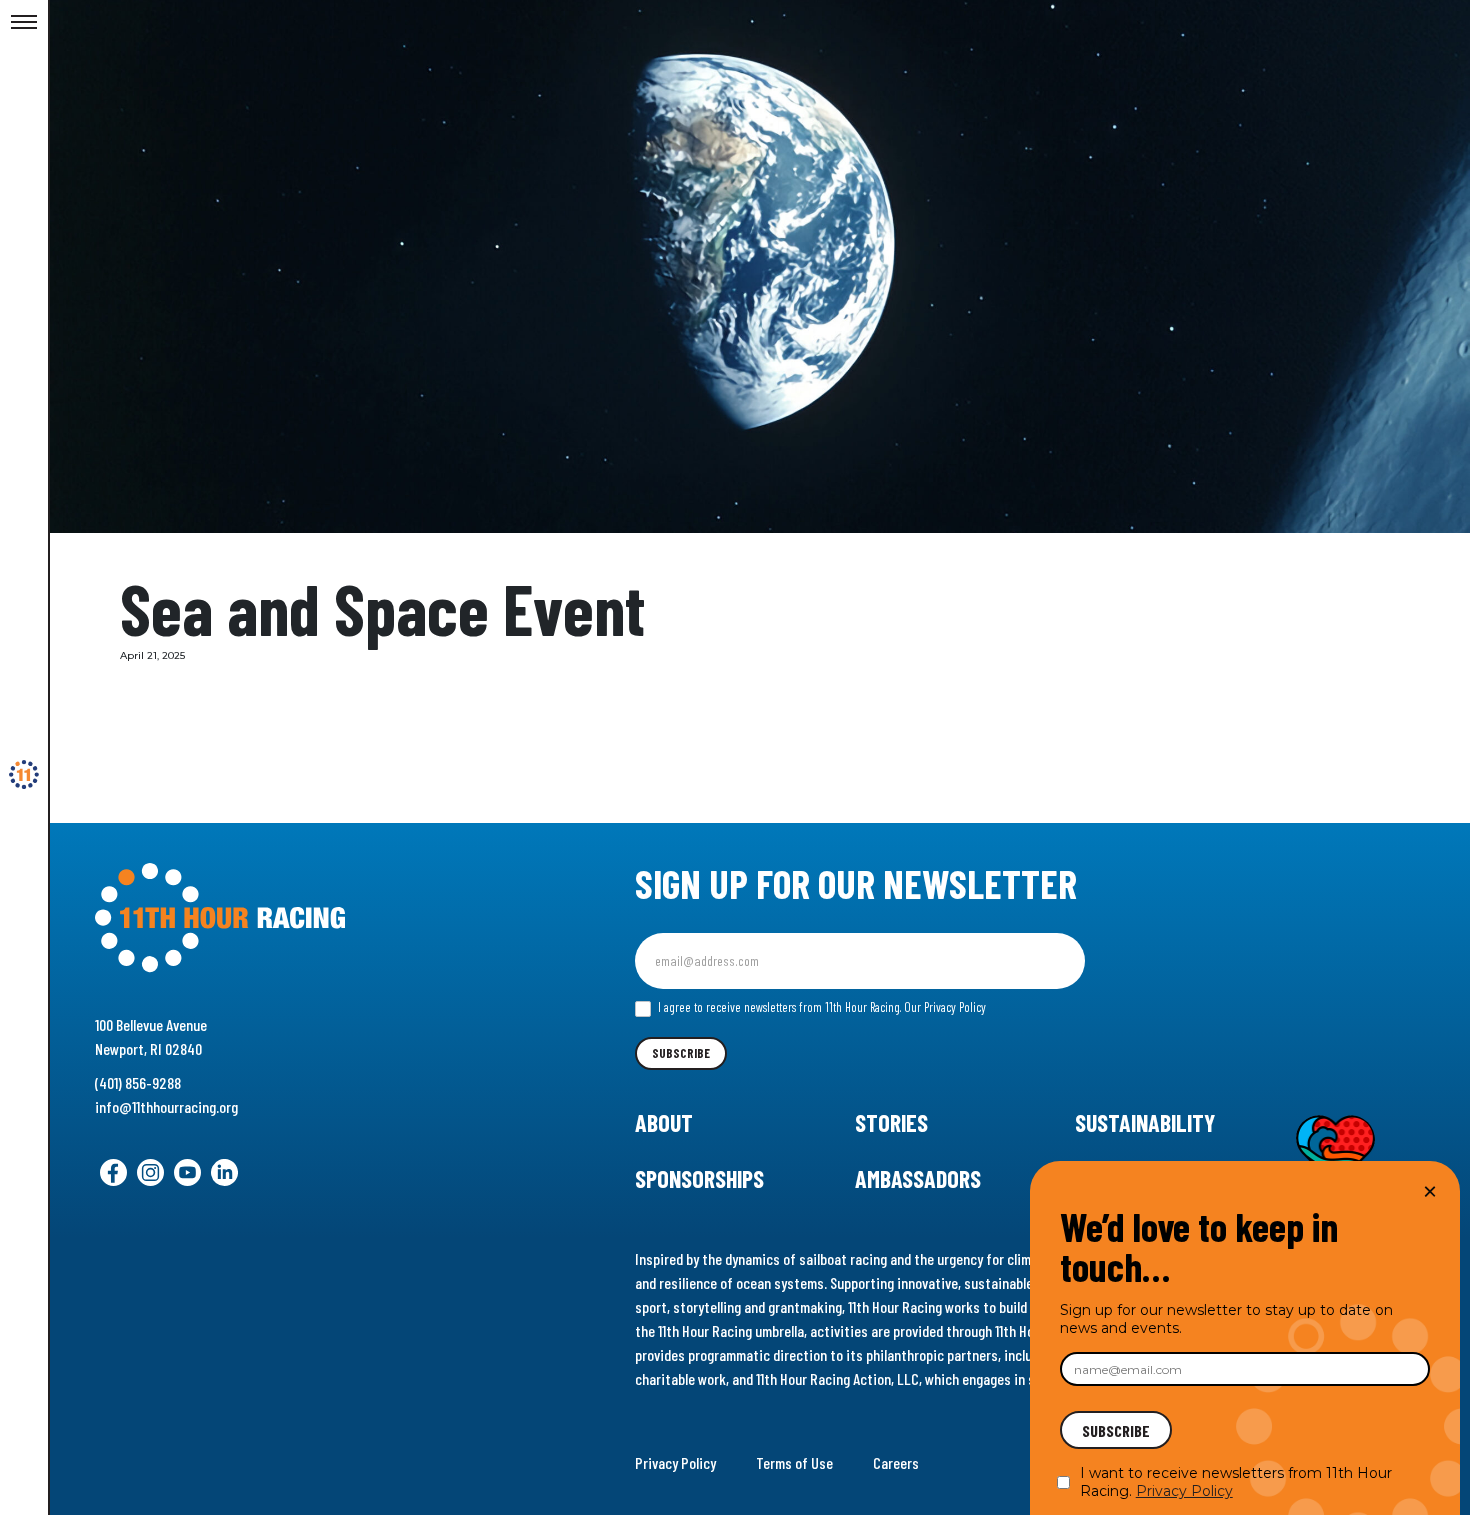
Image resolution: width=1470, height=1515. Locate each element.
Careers (896, 1462)
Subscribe (681, 1053)
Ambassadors (918, 1178)
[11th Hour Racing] (24, 775)
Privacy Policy (675, 1462)
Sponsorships (699, 1178)
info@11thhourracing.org (166, 1106)
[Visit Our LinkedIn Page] (224, 1172)
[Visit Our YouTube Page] (187, 1172)
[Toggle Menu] (24, 23)
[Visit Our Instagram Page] (150, 1172)
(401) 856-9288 (138, 1082)
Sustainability (1145, 1122)
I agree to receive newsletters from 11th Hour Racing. (820, 1007)
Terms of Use (794, 1462)
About (664, 1122)
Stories (891, 1122)
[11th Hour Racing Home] (303, 918)
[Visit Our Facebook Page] (113, 1172)
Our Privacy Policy (945, 1007)
